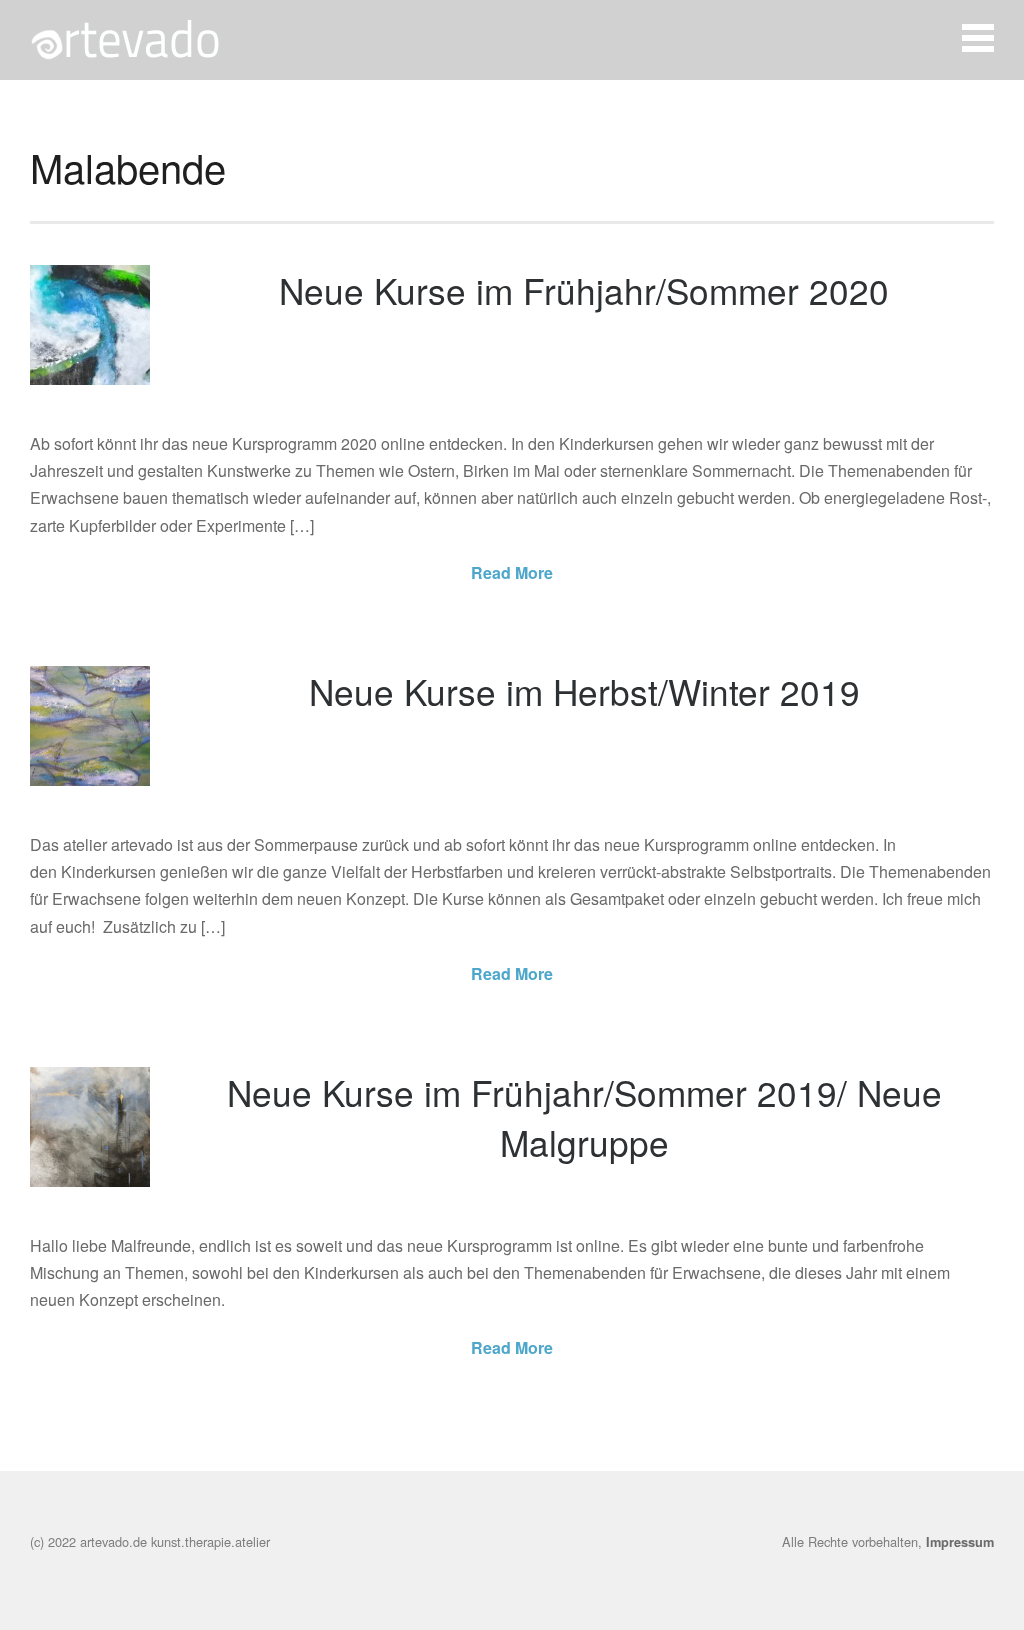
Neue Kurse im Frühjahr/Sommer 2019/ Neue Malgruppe (584, 1117)
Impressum (960, 1542)
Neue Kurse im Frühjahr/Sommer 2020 (584, 290)
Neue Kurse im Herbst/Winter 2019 (584, 691)
